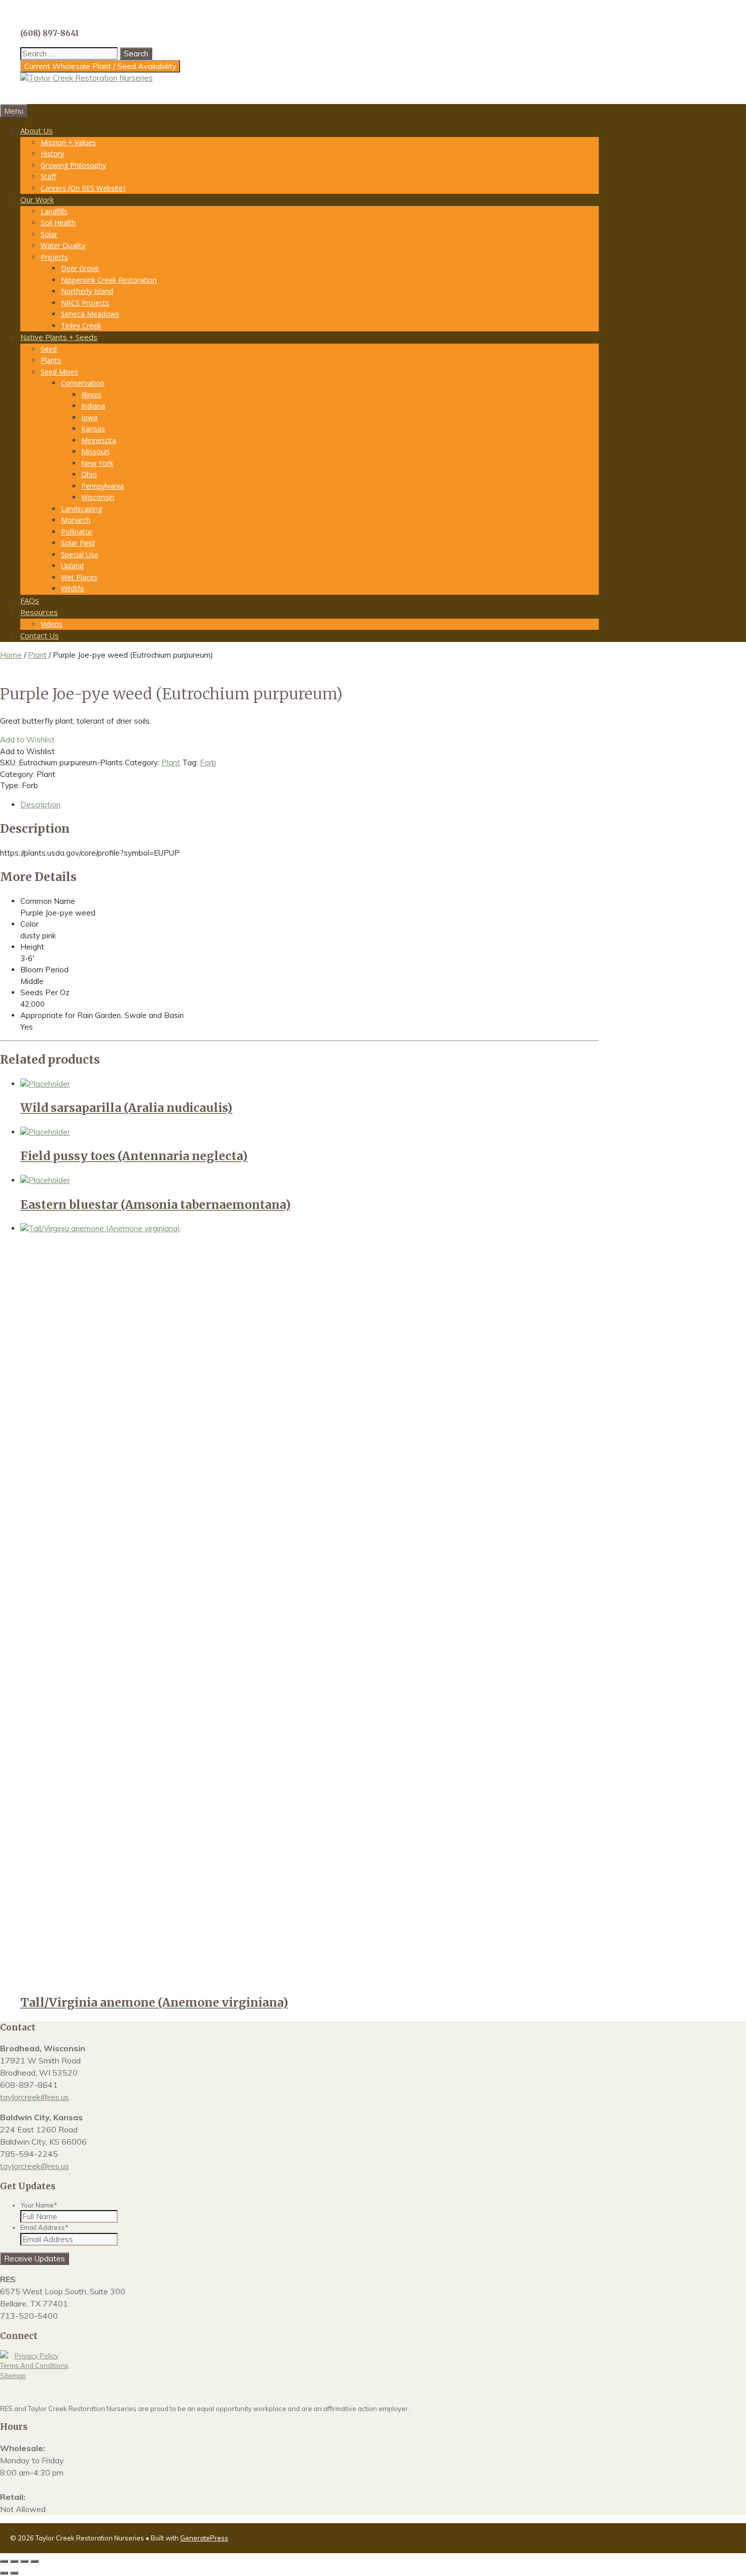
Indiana (93, 406)
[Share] (24, 2561)
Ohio (89, 474)
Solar (49, 234)
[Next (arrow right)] (14, 2573)
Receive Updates (35, 2259)
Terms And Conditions (34, 2365)
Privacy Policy (37, 2356)
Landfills (54, 211)
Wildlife (73, 588)
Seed (49, 349)
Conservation (83, 383)
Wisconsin (98, 497)
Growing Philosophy (73, 165)
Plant (37, 655)
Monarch (76, 520)
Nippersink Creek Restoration (109, 280)
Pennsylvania (103, 486)
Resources (39, 612)
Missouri (95, 451)
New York (97, 463)
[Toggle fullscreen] (14, 2561)
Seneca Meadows (90, 314)
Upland (72, 566)
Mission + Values (68, 142)
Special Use (80, 554)
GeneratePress (204, 2538)
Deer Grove (80, 268)
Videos (52, 624)
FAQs (30, 600)
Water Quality (63, 245)
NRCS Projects (85, 303)
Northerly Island (87, 291)
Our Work (37, 199)
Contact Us (40, 635)
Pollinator (77, 532)
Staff (48, 176)
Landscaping (81, 509)
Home (11, 655)
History (52, 154)
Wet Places (79, 577)
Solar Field (78, 543)
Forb (208, 762)
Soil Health (58, 223)
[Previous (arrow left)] (4, 2573)
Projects (54, 257)
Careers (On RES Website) (83, 188)
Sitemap (13, 2376)
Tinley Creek (81, 326)
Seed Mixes (59, 372)
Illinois (91, 395)
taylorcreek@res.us (35, 2097)
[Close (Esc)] (35, 2561)
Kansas (93, 429)
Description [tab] (40, 805)
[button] (27, 740)
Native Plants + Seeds (59, 337)
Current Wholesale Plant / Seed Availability (100, 66)
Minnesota (99, 440)
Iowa (89, 417)
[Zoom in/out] (4, 2561)
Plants (51, 360)
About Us (37, 130)
